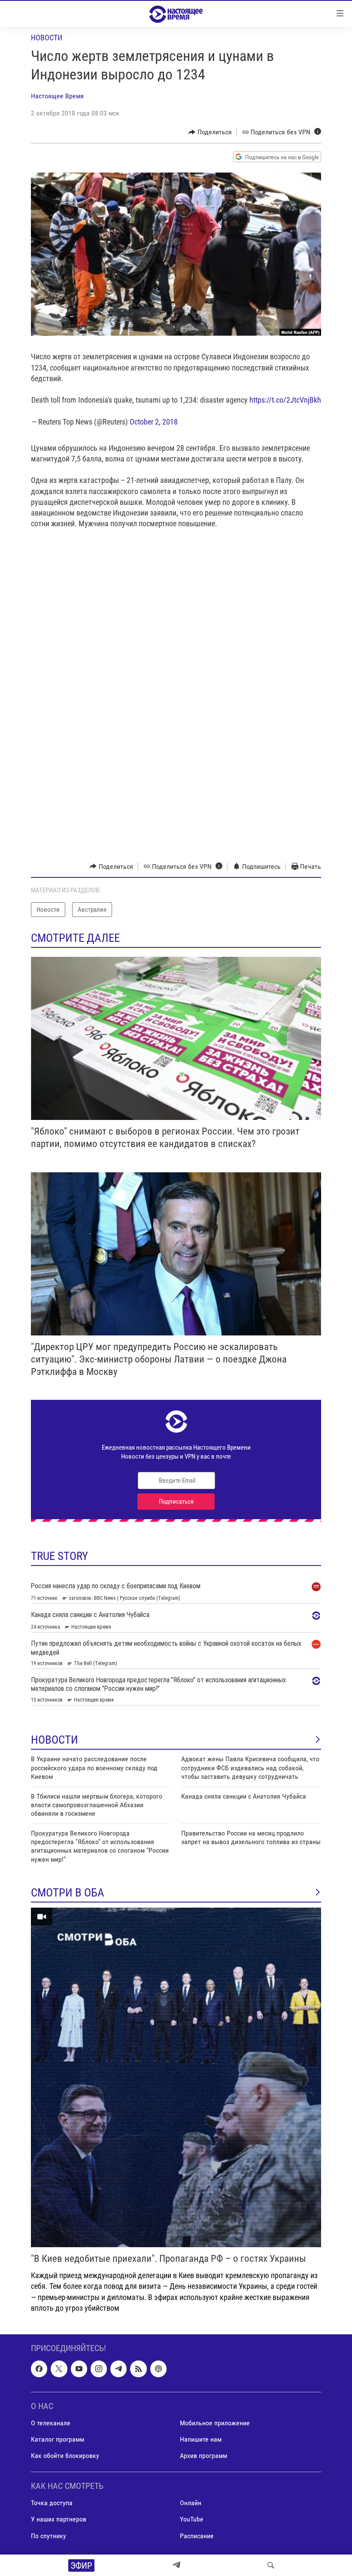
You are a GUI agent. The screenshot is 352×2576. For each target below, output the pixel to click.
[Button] (210, 132)
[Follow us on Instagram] (99, 2369)
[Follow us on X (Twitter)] (59, 2369)
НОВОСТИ (55, 1740)
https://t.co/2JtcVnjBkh (285, 400)
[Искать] (271, 2565)
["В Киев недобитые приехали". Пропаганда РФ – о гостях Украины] (176, 2077)
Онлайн (191, 2503)
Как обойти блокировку (65, 2456)
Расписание (197, 2535)
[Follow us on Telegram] (118, 2369)
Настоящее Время (57, 96)
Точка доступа (52, 2503)
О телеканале (51, 2423)
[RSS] (138, 2369)
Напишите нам (201, 2439)
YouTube (192, 2519)
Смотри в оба (68, 1893)
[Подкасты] (158, 2369)
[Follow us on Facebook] (39, 2369)
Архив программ (203, 2456)
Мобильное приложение (215, 2423)
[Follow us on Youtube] (79, 2369)
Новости (47, 38)
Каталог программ (58, 2439)
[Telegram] (176, 2565)
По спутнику (49, 2535)
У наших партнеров (59, 2519)
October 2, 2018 (154, 422)
